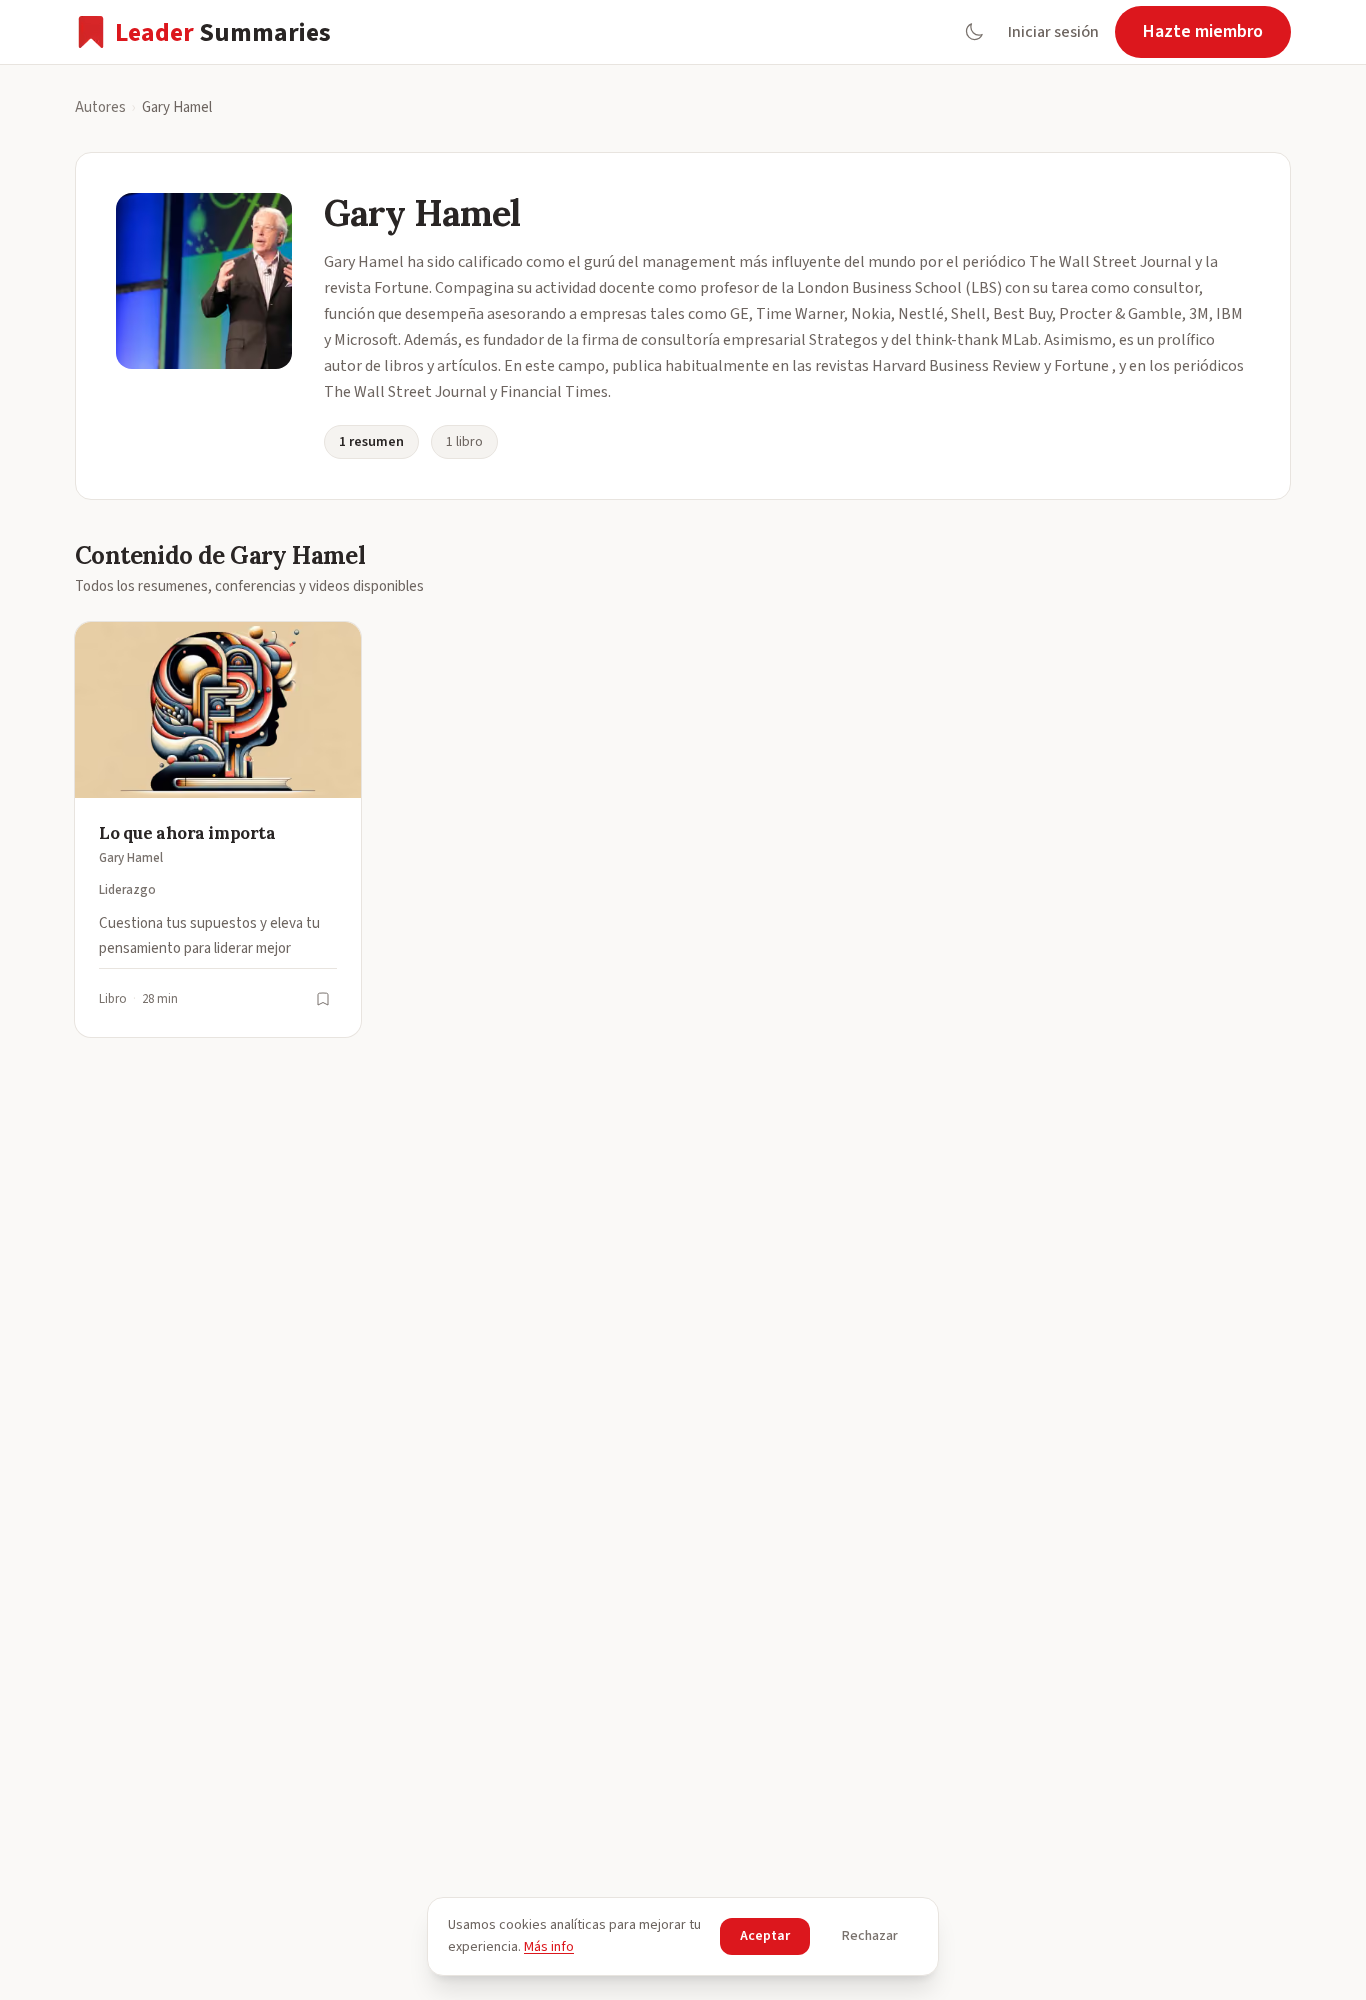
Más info (549, 1947)
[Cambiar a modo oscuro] (974, 32)
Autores (100, 107)
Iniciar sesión (1053, 32)
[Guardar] (323, 999)
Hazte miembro (1203, 31)
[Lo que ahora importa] (218, 829)
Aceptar (765, 1936)
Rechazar (870, 1936)
